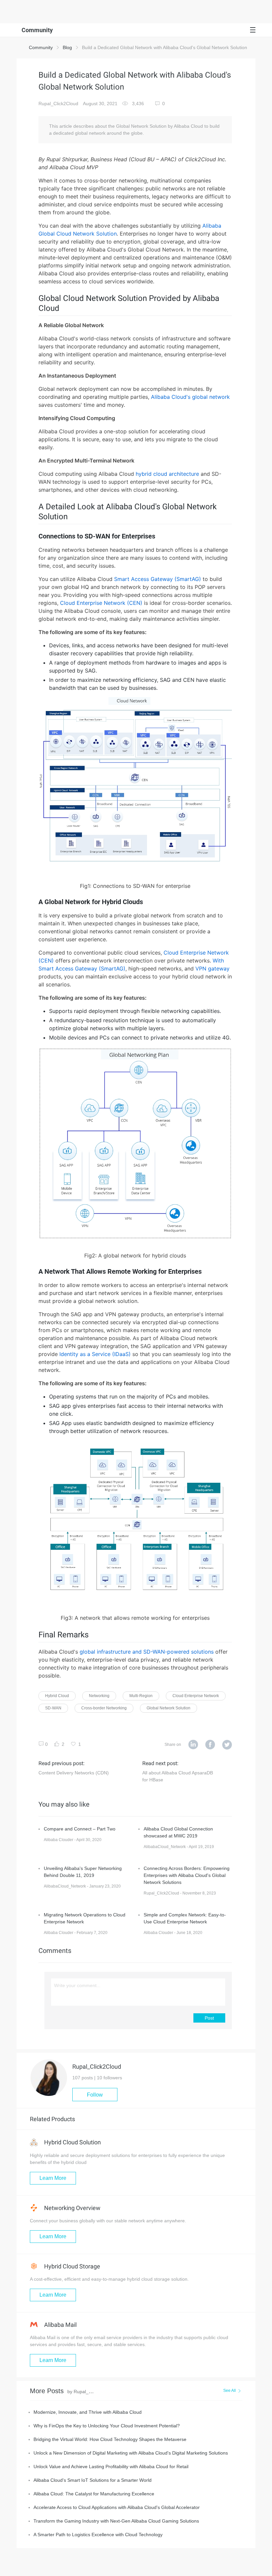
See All (230, 2391)
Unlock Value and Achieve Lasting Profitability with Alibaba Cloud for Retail (111, 2467)
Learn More (53, 2178)
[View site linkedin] (193, 1745)
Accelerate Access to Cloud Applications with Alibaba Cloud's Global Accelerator (117, 2507)
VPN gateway (212, 968)
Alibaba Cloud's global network (190, 397)
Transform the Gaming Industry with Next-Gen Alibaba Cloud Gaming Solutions (116, 2521)
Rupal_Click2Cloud (58, 104)
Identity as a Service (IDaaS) (95, 1354)
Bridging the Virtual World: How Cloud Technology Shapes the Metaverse (110, 2439)
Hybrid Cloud (57, 1696)
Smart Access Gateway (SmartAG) (158, 579)
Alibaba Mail (60, 2325)
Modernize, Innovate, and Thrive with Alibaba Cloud (88, 2412)
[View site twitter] (227, 1745)
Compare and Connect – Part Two (80, 1829)
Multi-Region (141, 1696)
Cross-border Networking (104, 1708)
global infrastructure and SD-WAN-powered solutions (147, 1652)
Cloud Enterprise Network (196, 1696)
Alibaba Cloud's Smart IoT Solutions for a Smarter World (93, 2480)
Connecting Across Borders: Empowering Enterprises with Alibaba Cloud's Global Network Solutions (187, 1875)
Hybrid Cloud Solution (72, 2142)
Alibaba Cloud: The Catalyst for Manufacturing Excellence (94, 2494)
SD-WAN (53, 1708)
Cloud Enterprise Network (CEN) (101, 603)
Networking (99, 1696)
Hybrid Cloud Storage (71, 2266)
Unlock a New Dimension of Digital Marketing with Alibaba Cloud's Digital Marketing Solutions (131, 2453)
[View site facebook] (210, 1745)
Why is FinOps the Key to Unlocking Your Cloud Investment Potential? (107, 2426)
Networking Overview (72, 2208)
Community (41, 47)
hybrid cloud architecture (167, 474)
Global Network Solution (169, 1708)
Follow (95, 2095)
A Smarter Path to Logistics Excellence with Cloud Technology (98, 2535)
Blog (67, 47)
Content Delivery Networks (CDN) (74, 1773)
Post (209, 2018)
